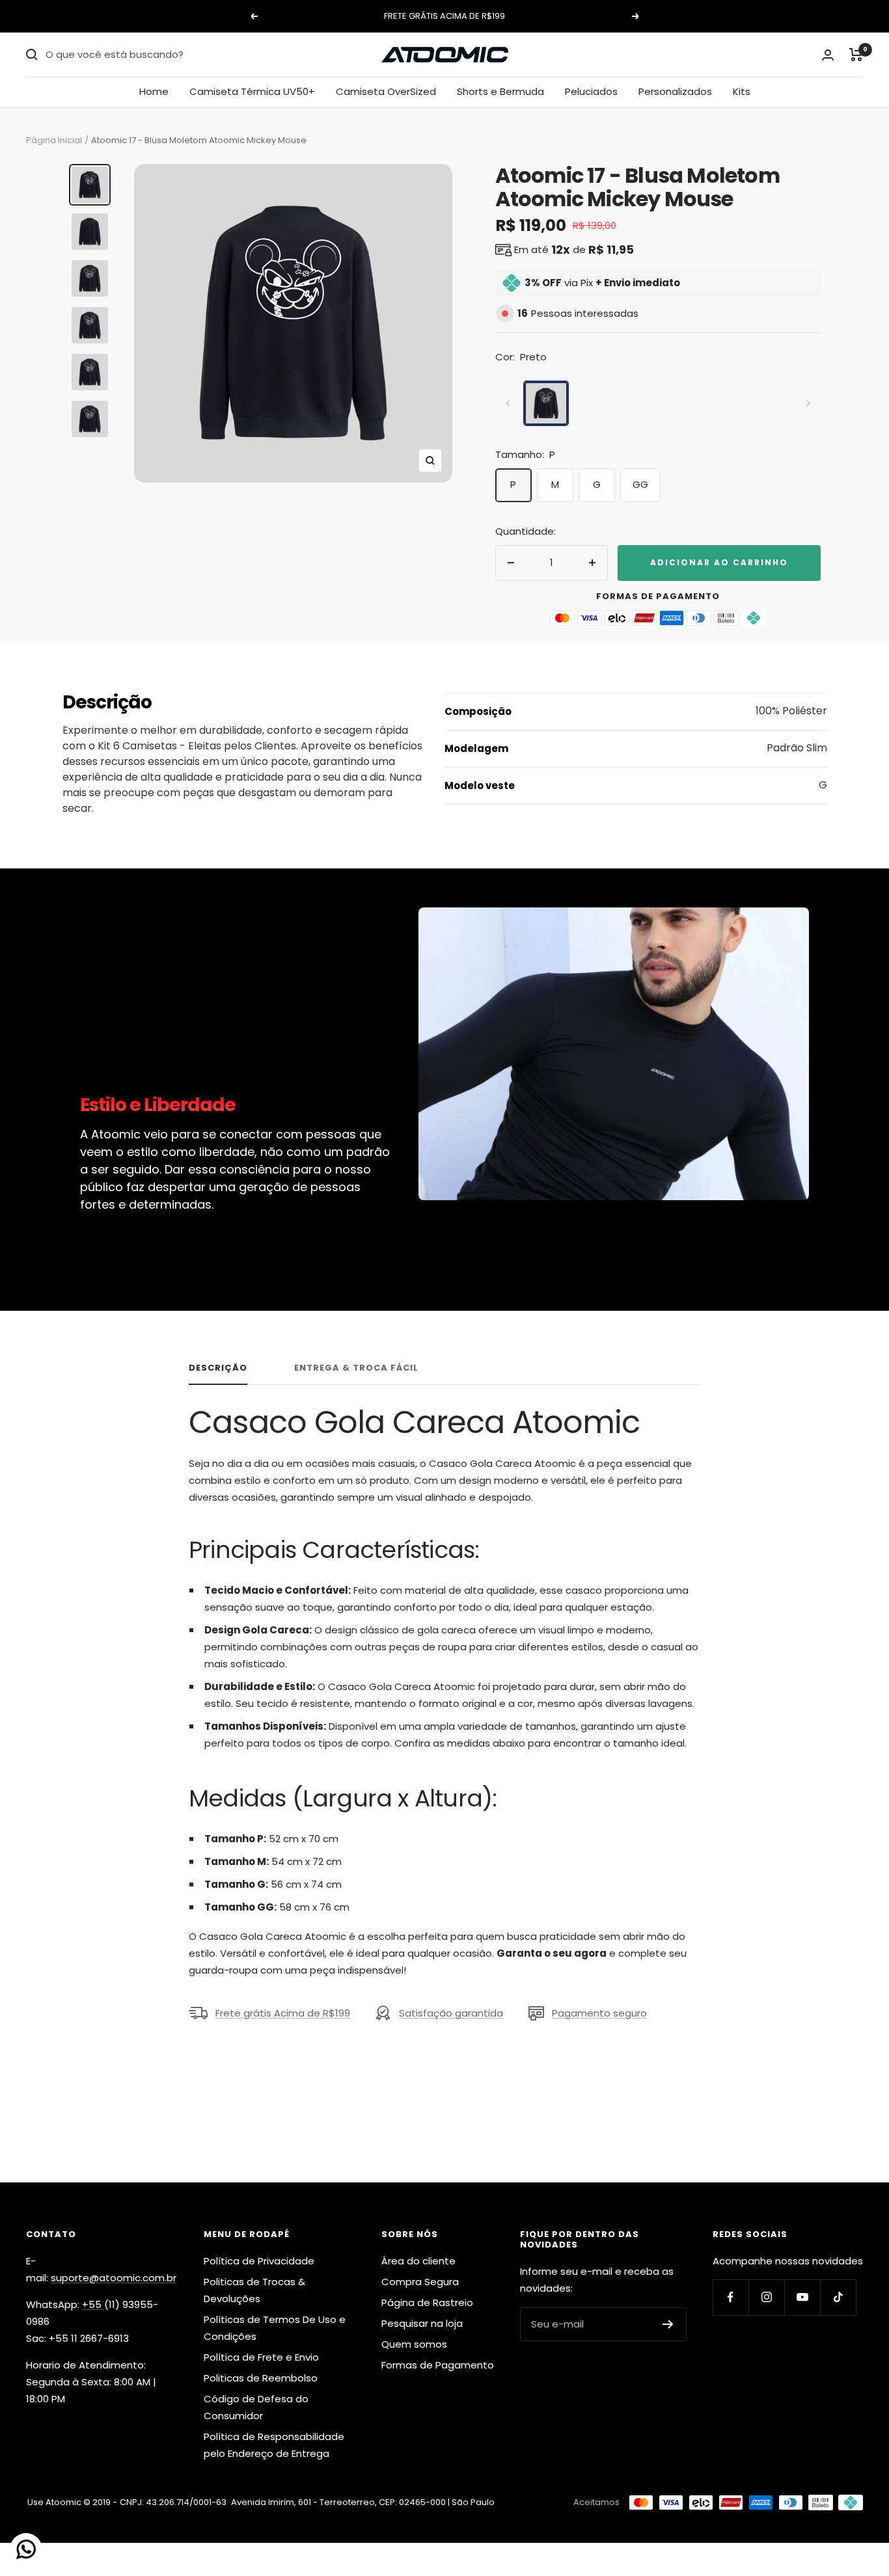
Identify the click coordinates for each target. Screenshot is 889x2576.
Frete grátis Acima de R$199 (283, 2013)
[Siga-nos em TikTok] (838, 2297)
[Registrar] (668, 2324)
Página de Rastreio (427, 2302)
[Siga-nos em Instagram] (766, 2297)
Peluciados (591, 91)
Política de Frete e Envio (261, 2357)
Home (154, 91)
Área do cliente (418, 2261)
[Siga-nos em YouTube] (802, 2297)
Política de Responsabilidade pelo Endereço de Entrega (274, 2445)
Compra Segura (420, 2282)
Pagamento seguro (599, 2013)
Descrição (218, 1368)
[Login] (828, 55)
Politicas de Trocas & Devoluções (254, 2290)
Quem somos (414, 2344)
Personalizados (675, 91)
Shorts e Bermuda (500, 91)
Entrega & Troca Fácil (356, 1368)
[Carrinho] (856, 55)
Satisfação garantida (451, 2013)
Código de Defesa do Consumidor (256, 2407)
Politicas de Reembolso (261, 2378)
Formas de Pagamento (438, 2365)
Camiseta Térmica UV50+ (252, 91)
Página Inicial (54, 140)
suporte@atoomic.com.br (114, 2278)
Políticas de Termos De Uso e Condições (275, 2328)
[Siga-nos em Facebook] (731, 2297)
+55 (93, 2304)
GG (640, 484)
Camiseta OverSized (386, 91)
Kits (742, 91)
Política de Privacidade (259, 2261)
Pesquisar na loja (422, 2323)
